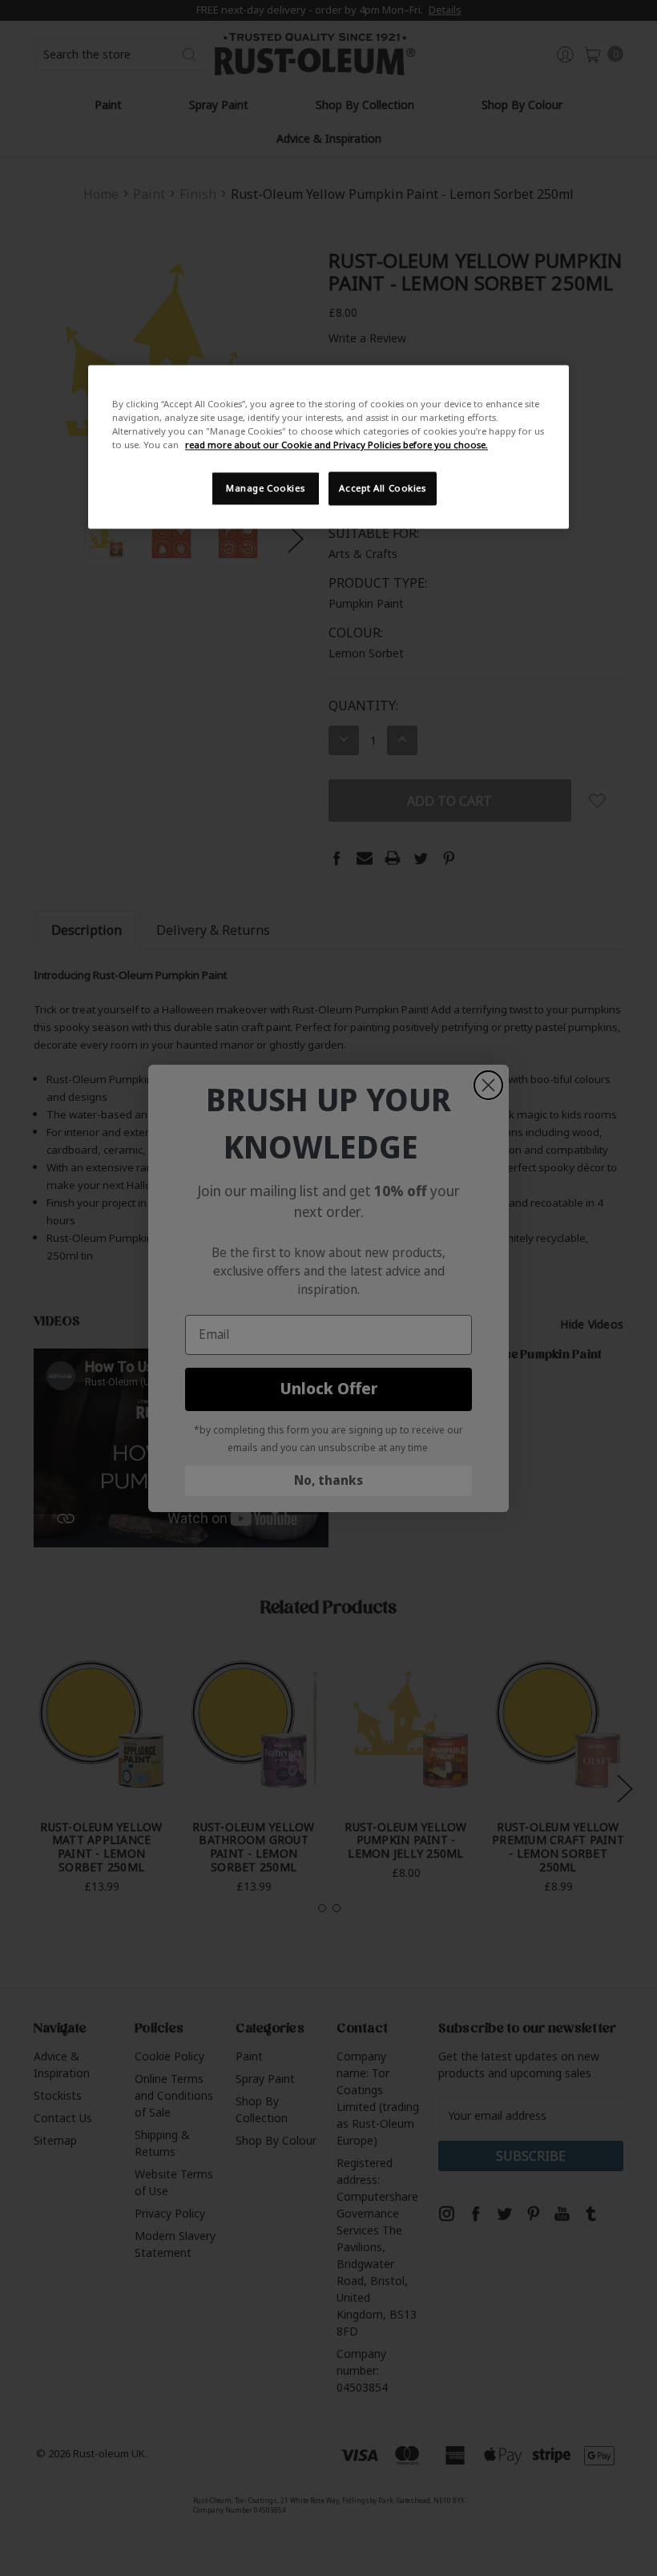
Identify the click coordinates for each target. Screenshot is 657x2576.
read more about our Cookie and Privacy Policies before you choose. (337, 445)
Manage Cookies (265, 489)
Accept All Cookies (382, 489)
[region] (328, 447)
